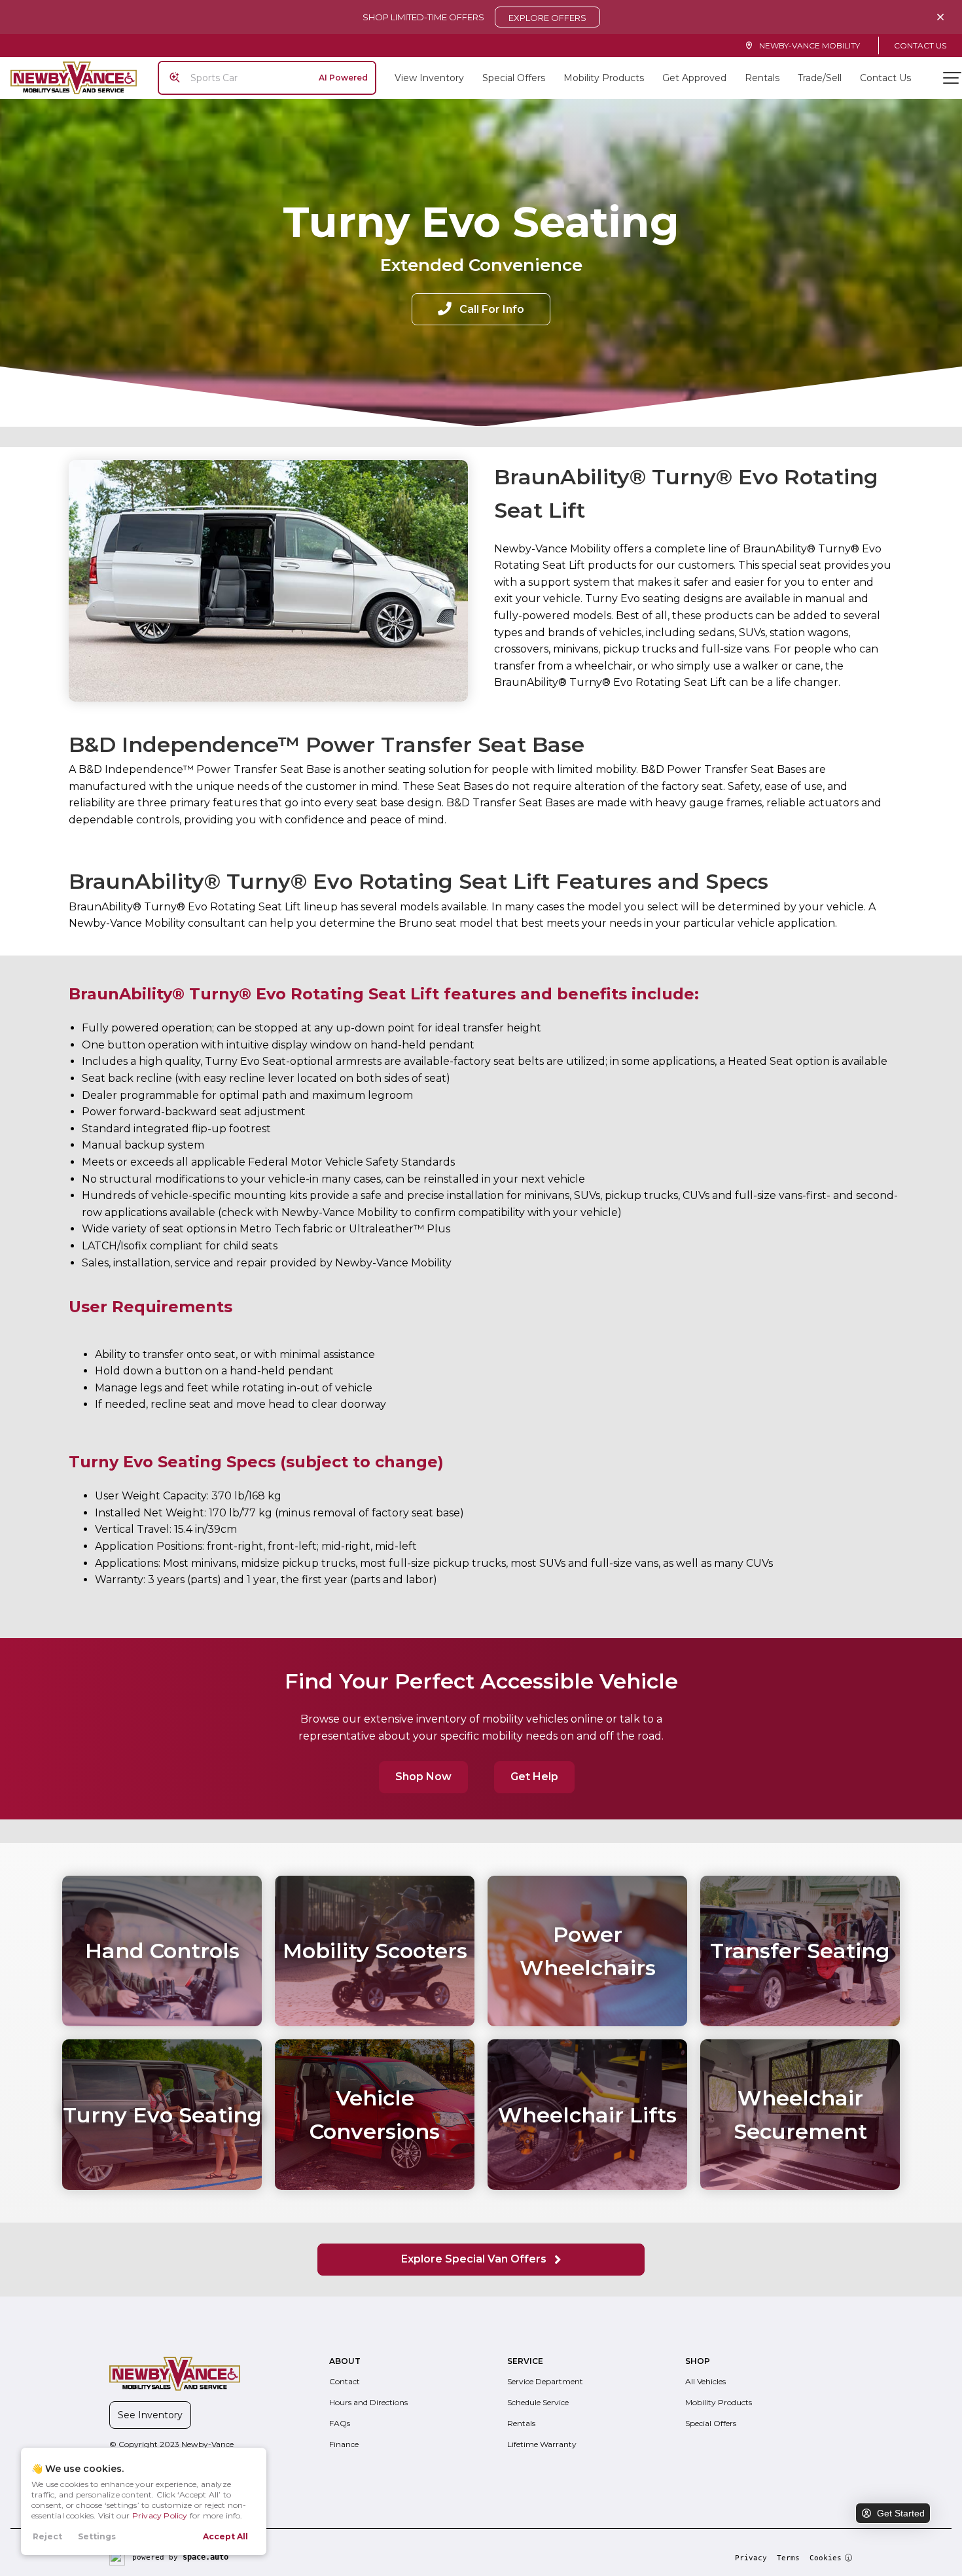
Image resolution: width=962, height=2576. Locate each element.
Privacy (751, 2558)
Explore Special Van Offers (475, 2259)
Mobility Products (604, 78)
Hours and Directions (368, 2402)
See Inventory (150, 2415)
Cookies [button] (826, 2558)
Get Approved (694, 78)
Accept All (225, 2536)
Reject (47, 2536)
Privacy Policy (160, 2515)
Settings (97, 2536)
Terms (788, 2558)
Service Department (545, 2381)
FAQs (340, 2423)
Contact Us (920, 45)
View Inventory (429, 78)
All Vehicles (705, 2381)
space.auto (205, 2557)
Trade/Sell (820, 78)
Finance (344, 2444)
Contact (345, 2381)
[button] (481, 309)
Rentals (762, 78)
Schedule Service (538, 2402)
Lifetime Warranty (542, 2444)
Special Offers (514, 78)
